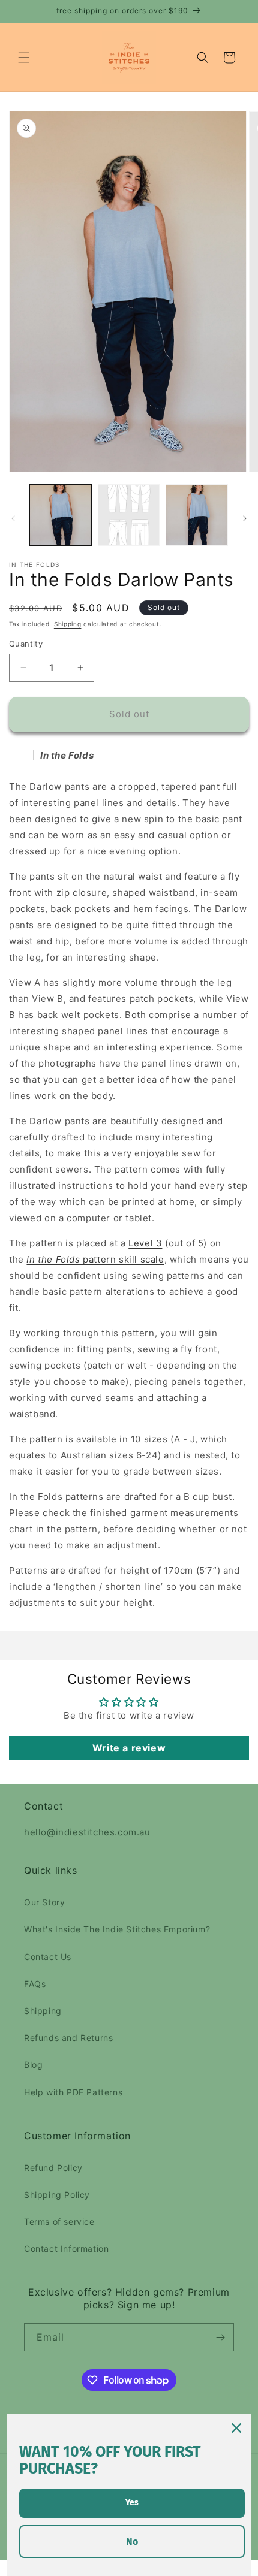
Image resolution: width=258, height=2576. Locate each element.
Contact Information (66, 2249)
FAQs (35, 1984)
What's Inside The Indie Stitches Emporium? (117, 1929)
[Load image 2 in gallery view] (129, 515)
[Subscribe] (220, 2337)
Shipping (68, 624)
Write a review (129, 1748)
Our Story (44, 1902)
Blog (33, 2065)
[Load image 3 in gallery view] (197, 515)
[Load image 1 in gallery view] (61, 515)
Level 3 (145, 1243)
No (132, 2542)
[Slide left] (13, 518)
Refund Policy (53, 2168)
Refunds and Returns (68, 2038)
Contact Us (48, 1957)
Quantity (26, 644)
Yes (132, 2503)
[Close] (236, 2428)
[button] (24, 58)
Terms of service (59, 2222)
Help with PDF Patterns (73, 2092)
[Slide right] (245, 518)
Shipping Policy (57, 2195)
